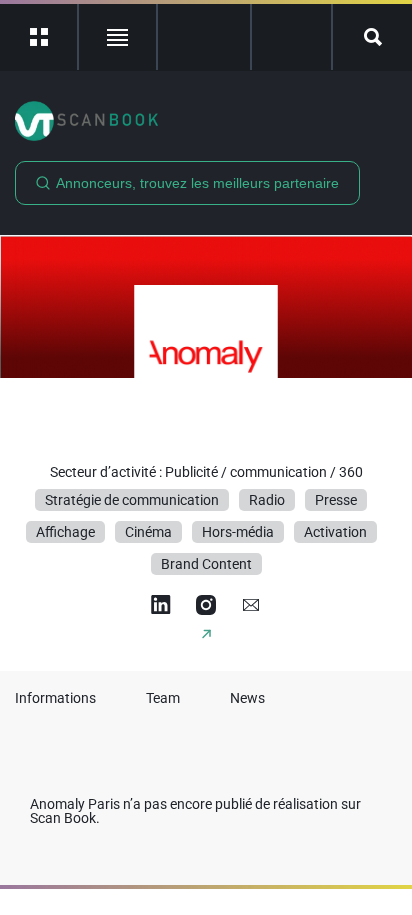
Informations (55, 698)
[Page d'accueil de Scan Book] (206, 121)
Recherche (372, 37)
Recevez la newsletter (291, 37)
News (247, 698)
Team (163, 698)
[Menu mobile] (39, 37)
